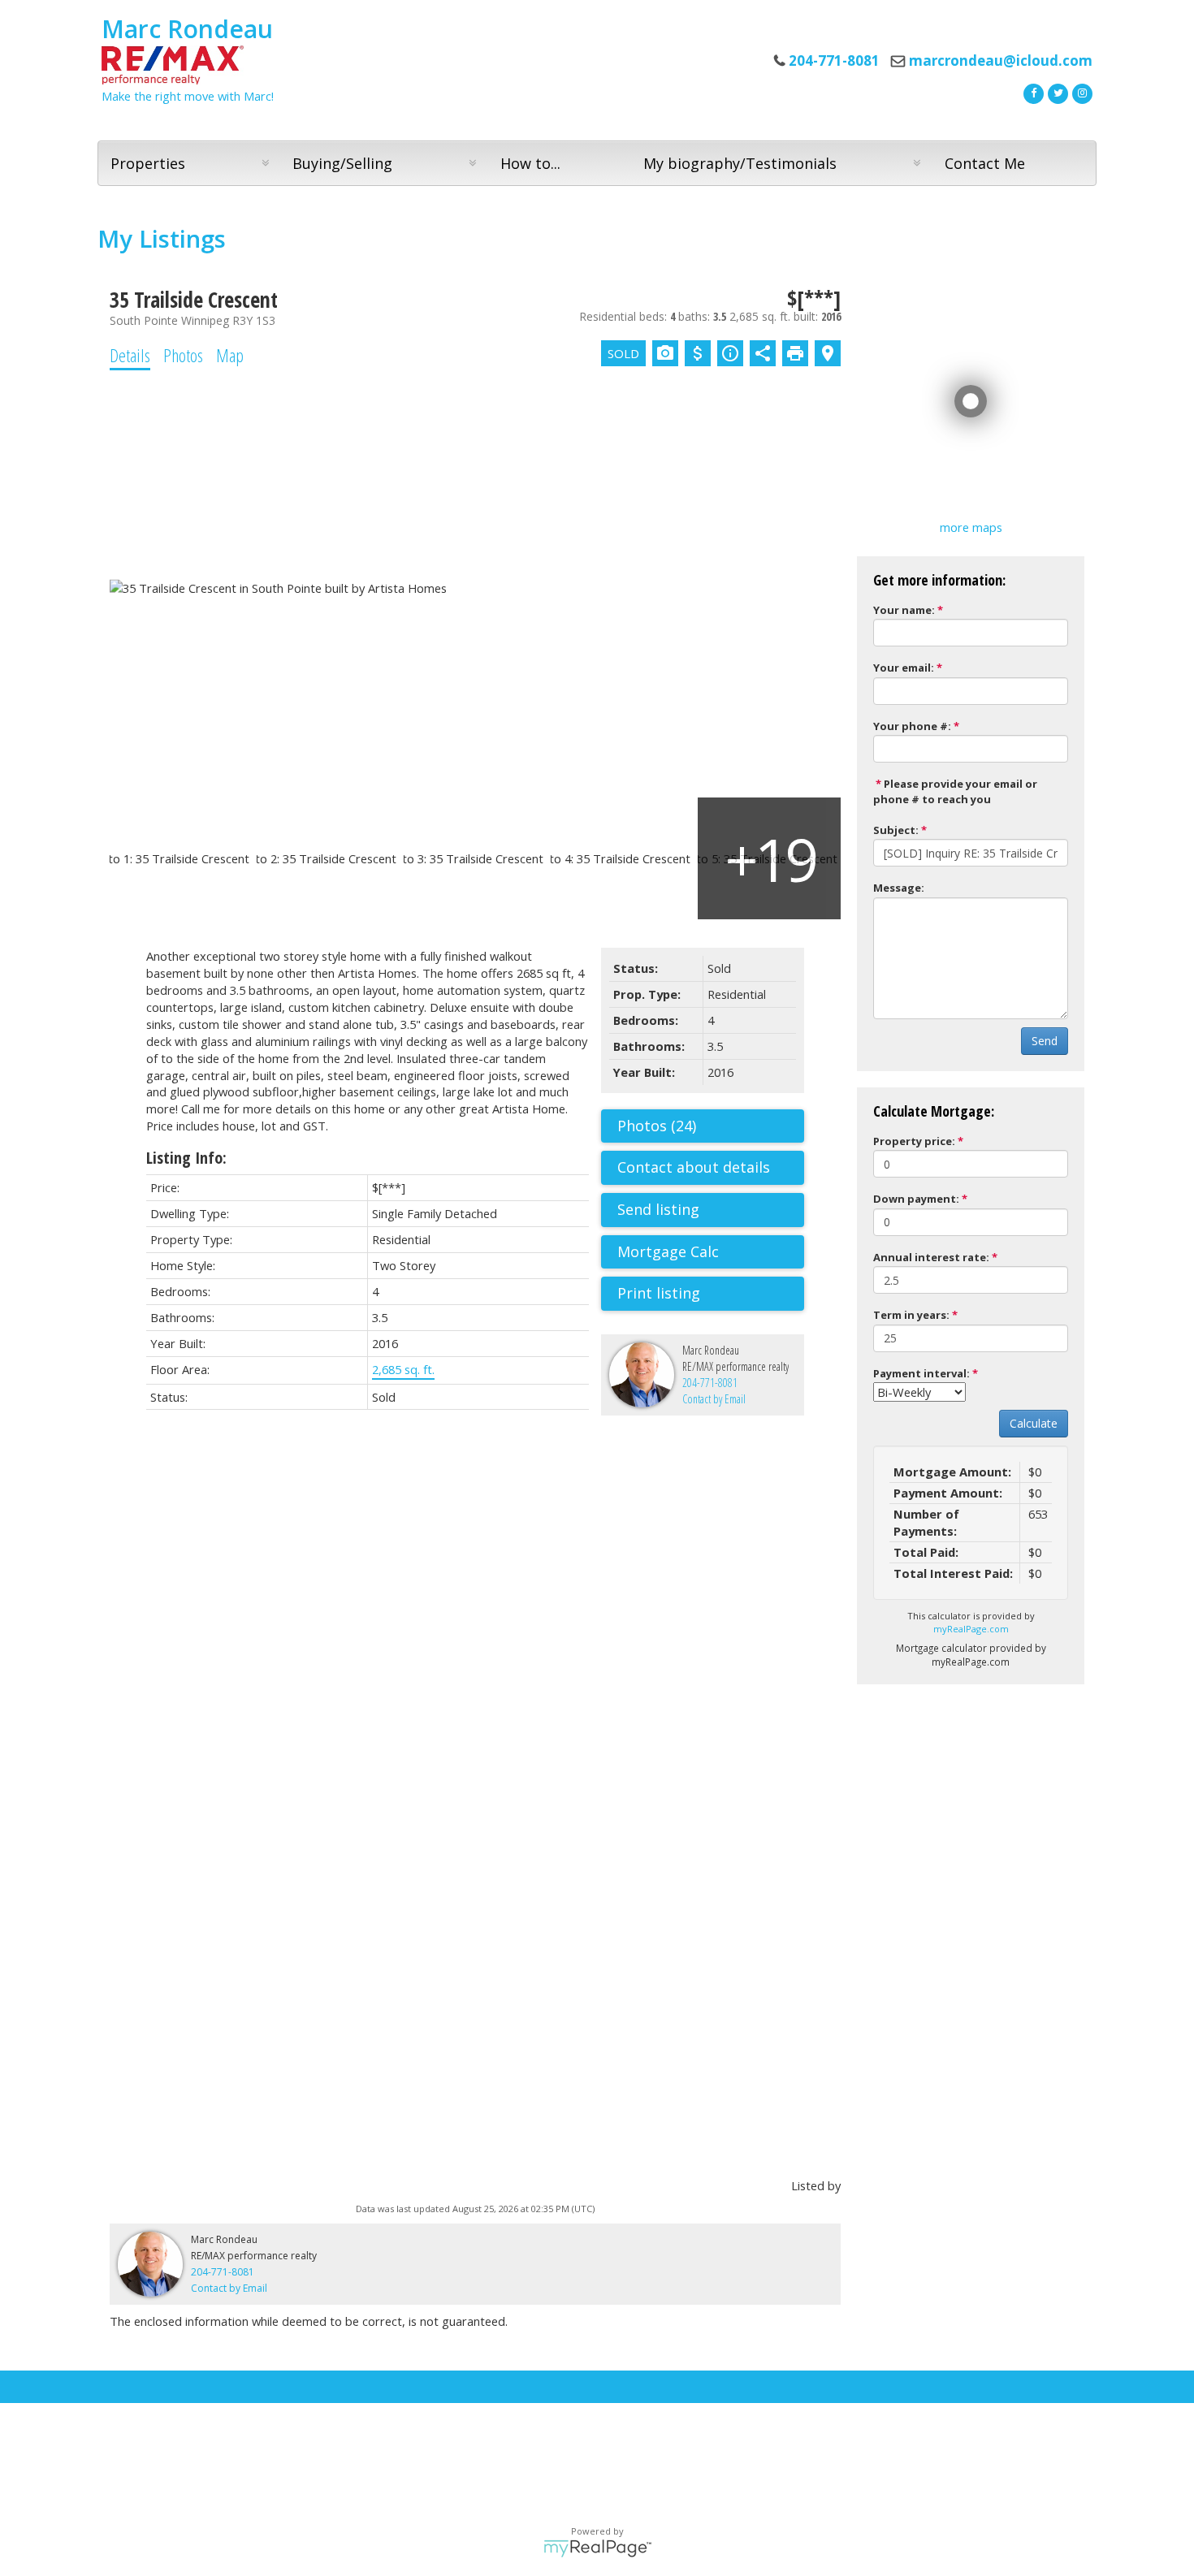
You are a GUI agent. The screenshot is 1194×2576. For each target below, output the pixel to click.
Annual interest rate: (931, 1257)
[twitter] (1056, 92)
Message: (899, 888)
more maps (971, 527)
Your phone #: (912, 726)
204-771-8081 (710, 1383)
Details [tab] (130, 355)
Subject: (896, 830)
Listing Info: (186, 1158)
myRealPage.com (971, 1629)
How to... (530, 163)
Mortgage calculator (711, 1252)
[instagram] (1080, 92)
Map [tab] (230, 355)
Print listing (659, 1293)
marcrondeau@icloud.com (1001, 61)
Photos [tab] (183, 355)
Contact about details (694, 1167)
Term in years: (911, 1315)
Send (1045, 1041)
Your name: (904, 610)
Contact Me (985, 163)
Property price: (914, 1141)
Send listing (658, 1209)
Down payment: (916, 1199)
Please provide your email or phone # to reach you (955, 791)
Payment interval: (921, 1373)
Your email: (904, 668)
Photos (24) (657, 1126)
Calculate (1034, 1423)
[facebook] (1032, 92)
